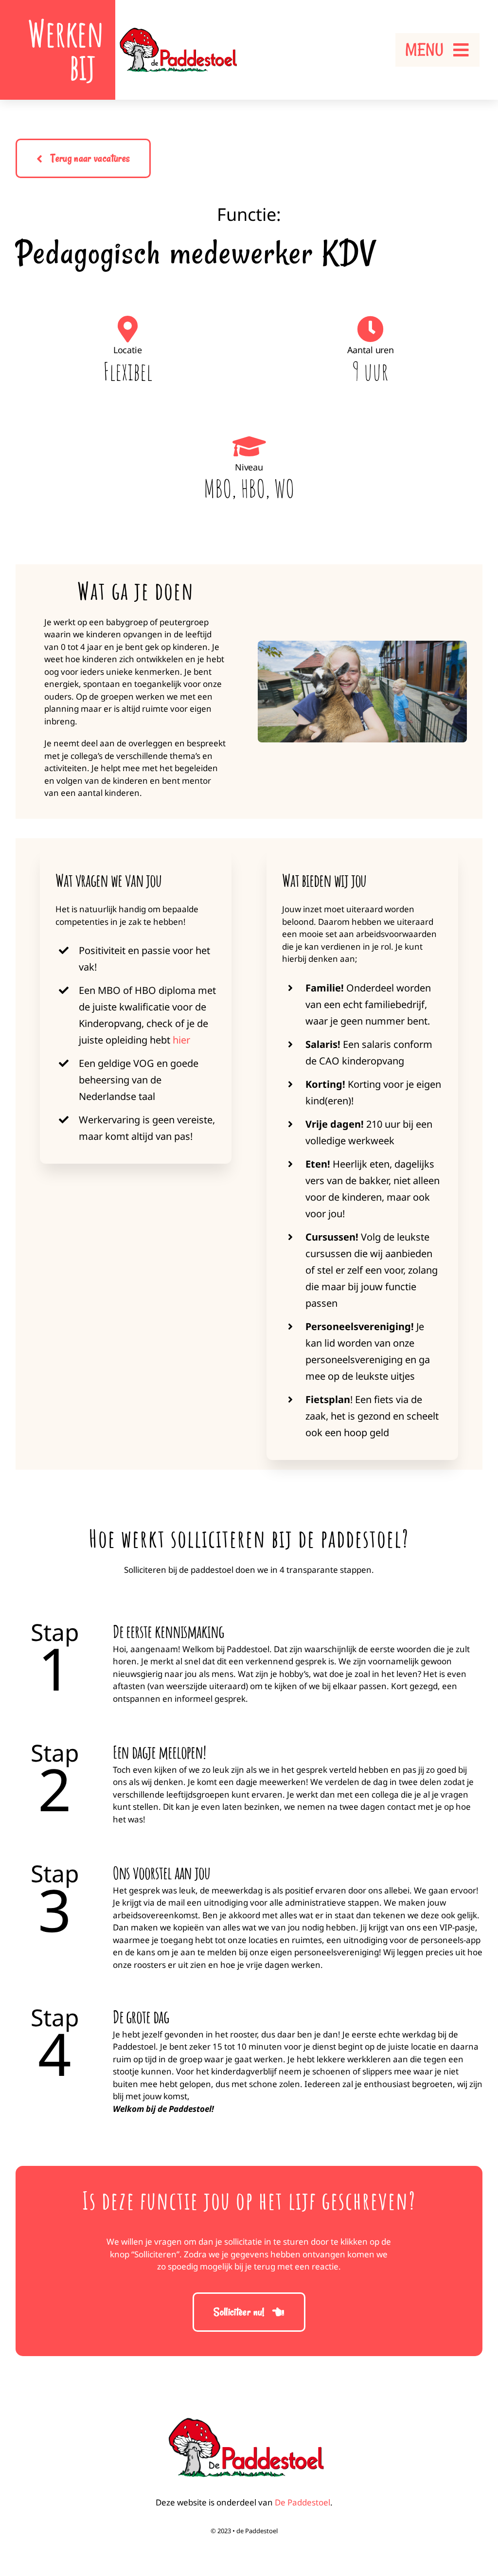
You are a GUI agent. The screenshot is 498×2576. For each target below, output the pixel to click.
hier (181, 1040)
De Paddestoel (302, 2502)
